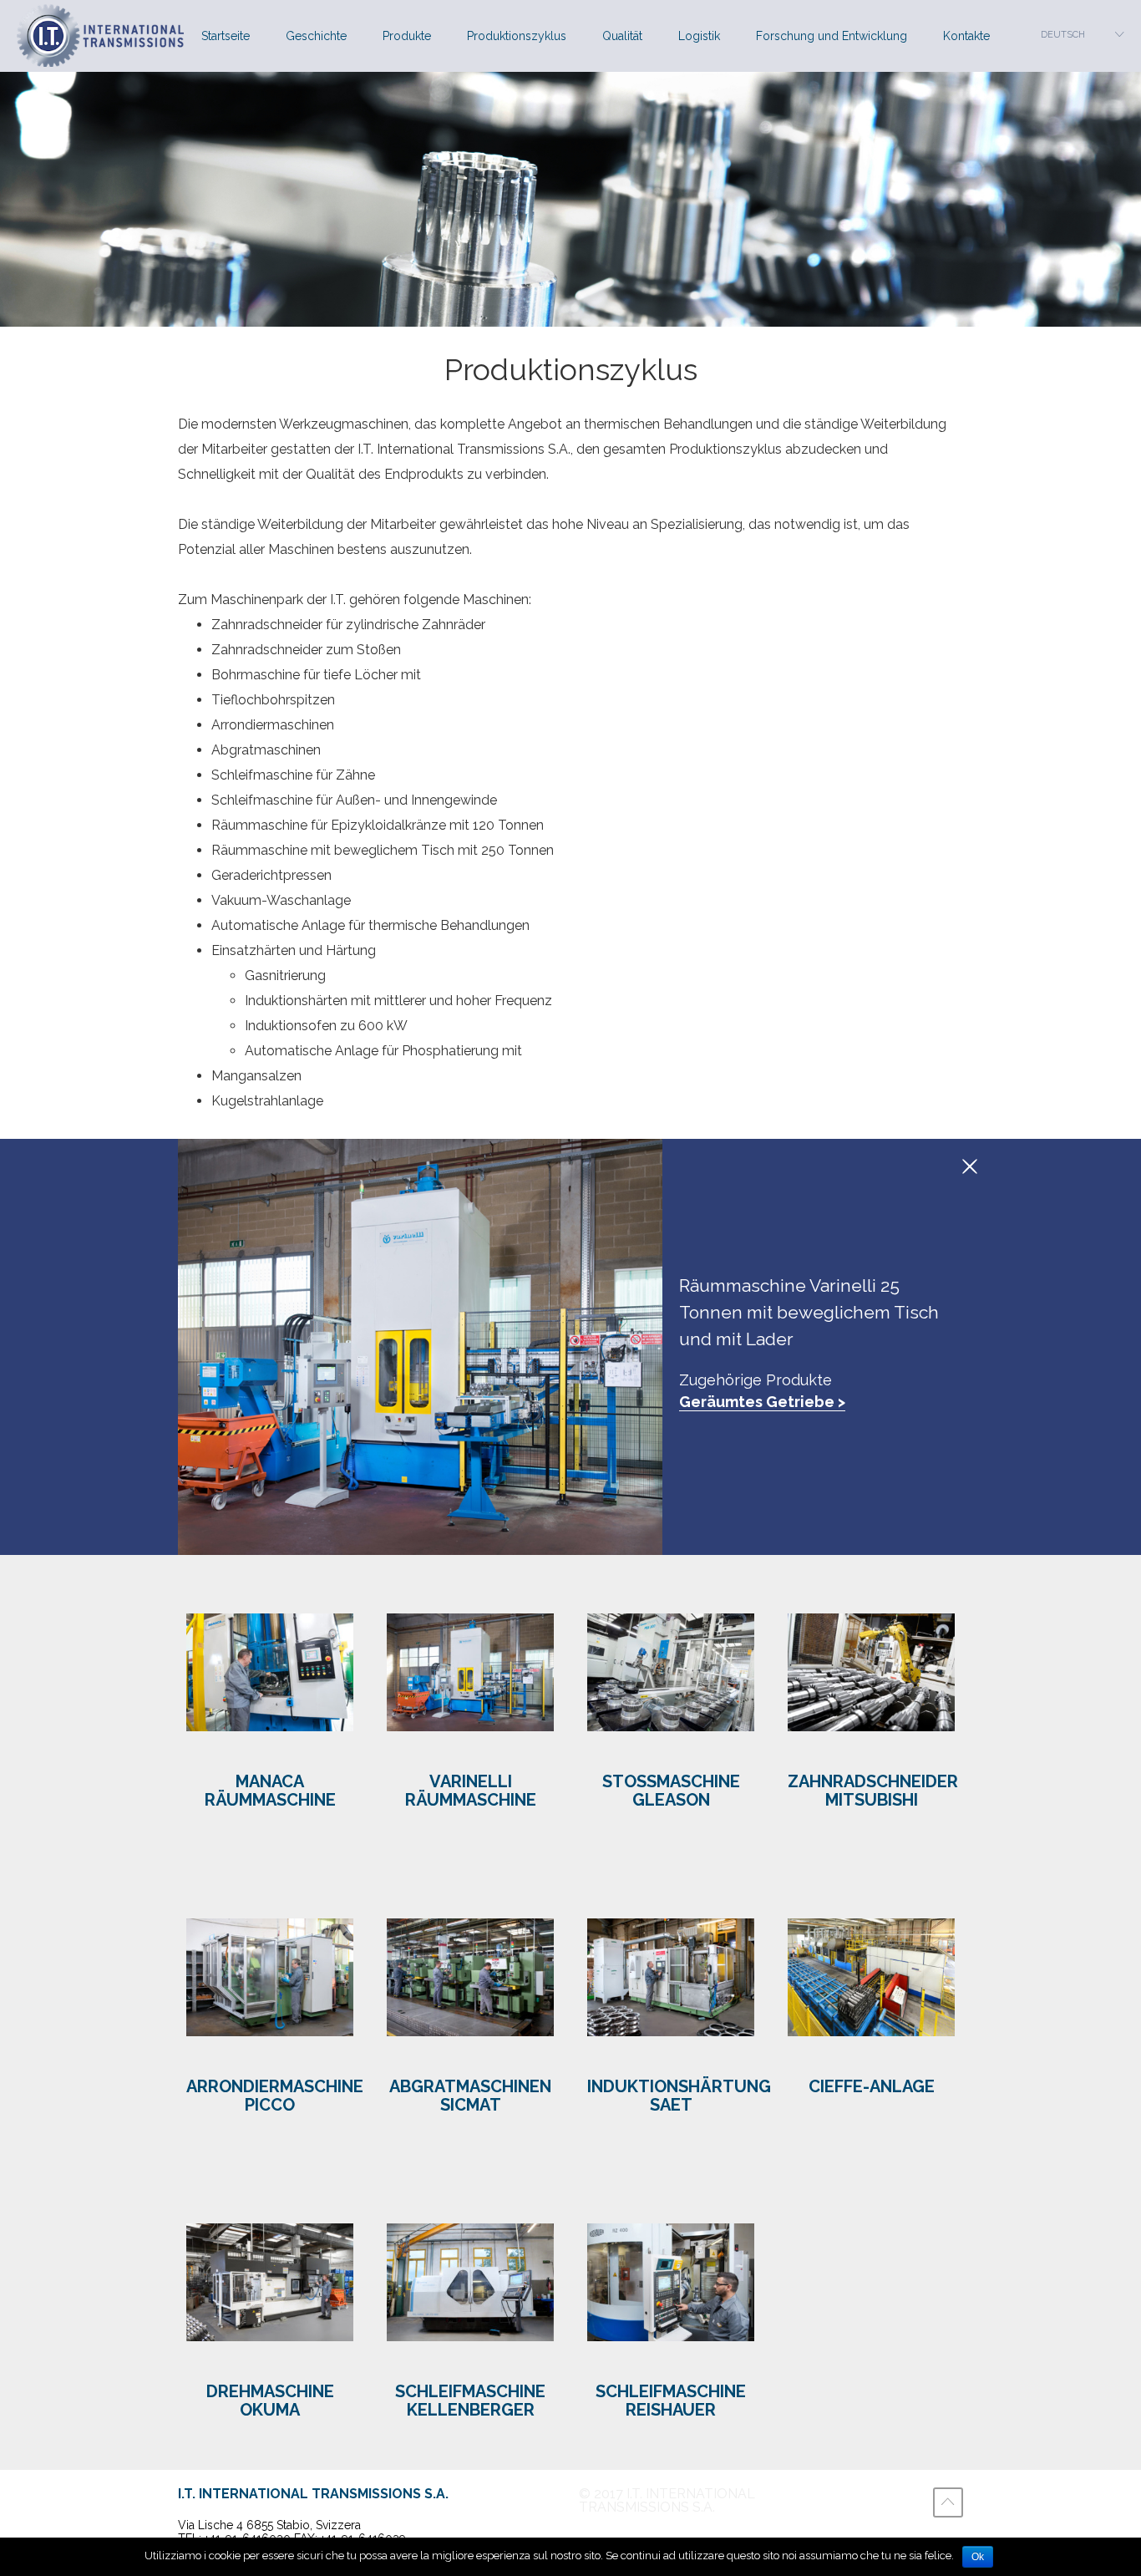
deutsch (1063, 35)
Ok (978, 2557)
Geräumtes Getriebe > (762, 1402)
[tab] (270, 1707)
